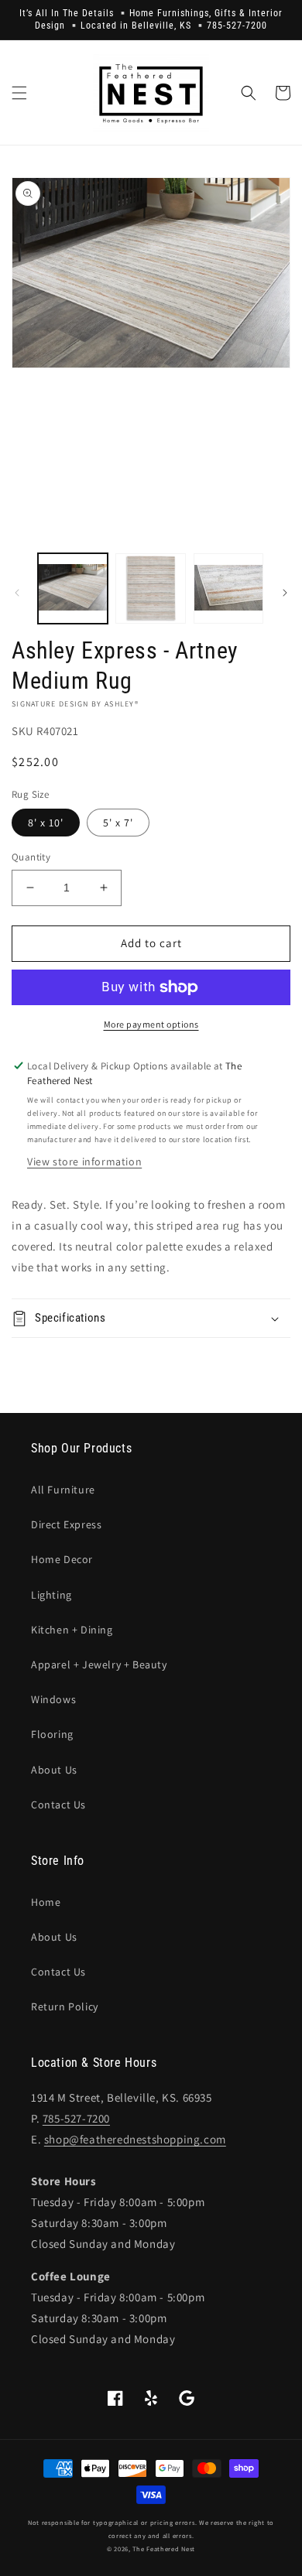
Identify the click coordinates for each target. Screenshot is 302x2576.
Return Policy (65, 2006)
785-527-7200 (76, 2118)
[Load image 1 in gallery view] (73, 588)
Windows (53, 1699)
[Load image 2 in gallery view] (150, 588)
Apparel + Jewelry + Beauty (99, 1664)
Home (46, 1902)
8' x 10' (46, 823)
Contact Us (58, 1805)
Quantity (31, 857)
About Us (54, 1770)
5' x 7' (118, 823)
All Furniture (63, 1490)
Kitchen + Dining (72, 1630)
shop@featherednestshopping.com (135, 2139)
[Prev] (17, 593)
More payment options (151, 1024)
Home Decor (62, 1559)
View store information (84, 1161)
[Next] (285, 593)
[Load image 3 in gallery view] (228, 588)
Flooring (52, 1734)
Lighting (51, 1595)
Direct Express (66, 1524)
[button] (19, 93)
